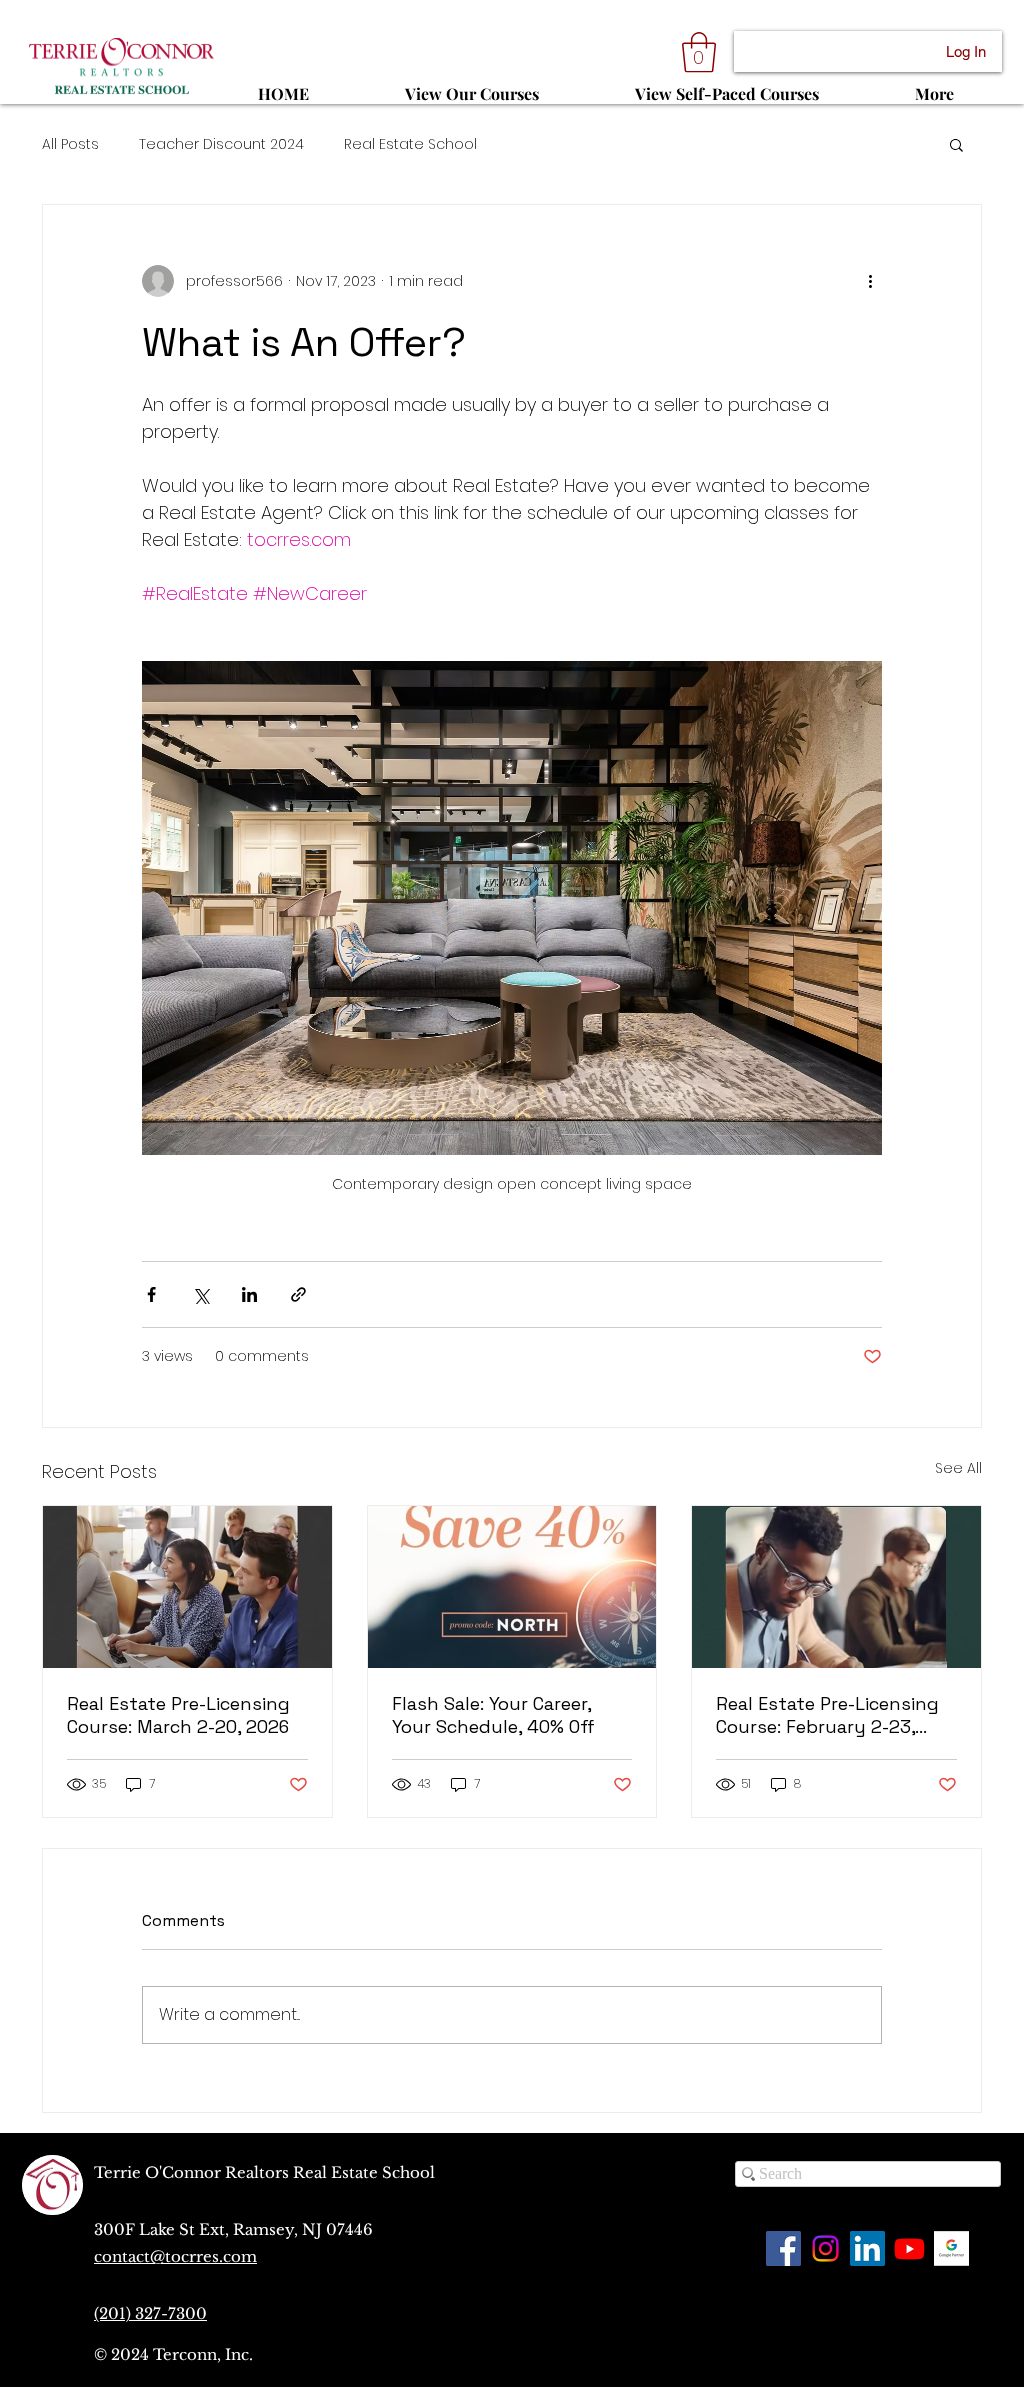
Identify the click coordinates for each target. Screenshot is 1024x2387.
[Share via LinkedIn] (249, 1294)
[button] (699, 52)
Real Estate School (410, 144)
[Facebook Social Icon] (783, 2248)
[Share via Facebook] (151, 1294)
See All (958, 1468)
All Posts (70, 144)
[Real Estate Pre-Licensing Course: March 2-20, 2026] (187, 1587)
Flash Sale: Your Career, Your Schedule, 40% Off (493, 1715)
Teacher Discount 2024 (221, 144)
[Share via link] (298, 1294)
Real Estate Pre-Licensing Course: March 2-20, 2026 (178, 1715)
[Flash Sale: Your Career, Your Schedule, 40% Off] (512, 1587)
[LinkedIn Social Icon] (867, 2248)
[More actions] (870, 281)
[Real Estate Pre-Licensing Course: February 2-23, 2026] (836, 1587)
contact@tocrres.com (175, 2256)
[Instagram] (825, 2248)
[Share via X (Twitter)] (200, 1294)
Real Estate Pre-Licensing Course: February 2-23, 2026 (827, 1715)
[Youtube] (909, 2248)
